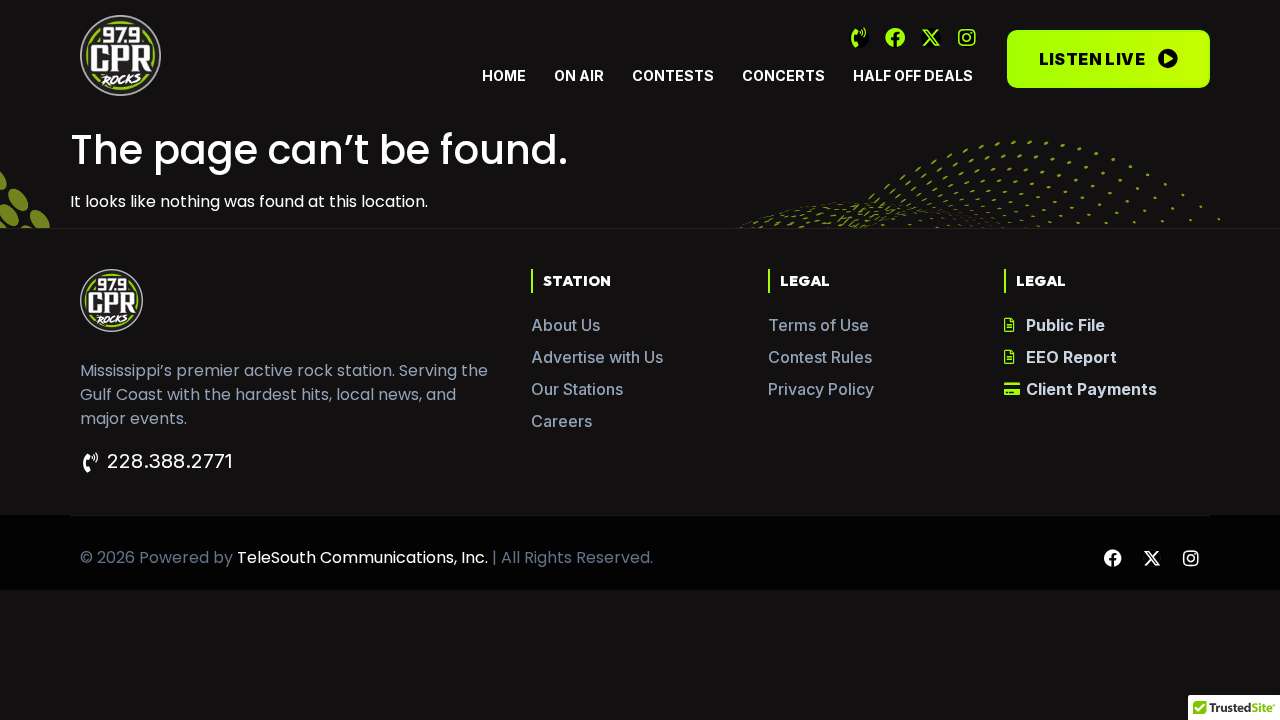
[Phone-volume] (859, 38)
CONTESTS (673, 75)
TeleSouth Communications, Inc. (362, 557)
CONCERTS (783, 75)
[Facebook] (895, 38)
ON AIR (579, 75)
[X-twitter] (931, 38)
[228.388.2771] (90, 463)
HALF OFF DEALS (913, 75)
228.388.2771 (170, 461)
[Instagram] (967, 38)
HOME (504, 75)
